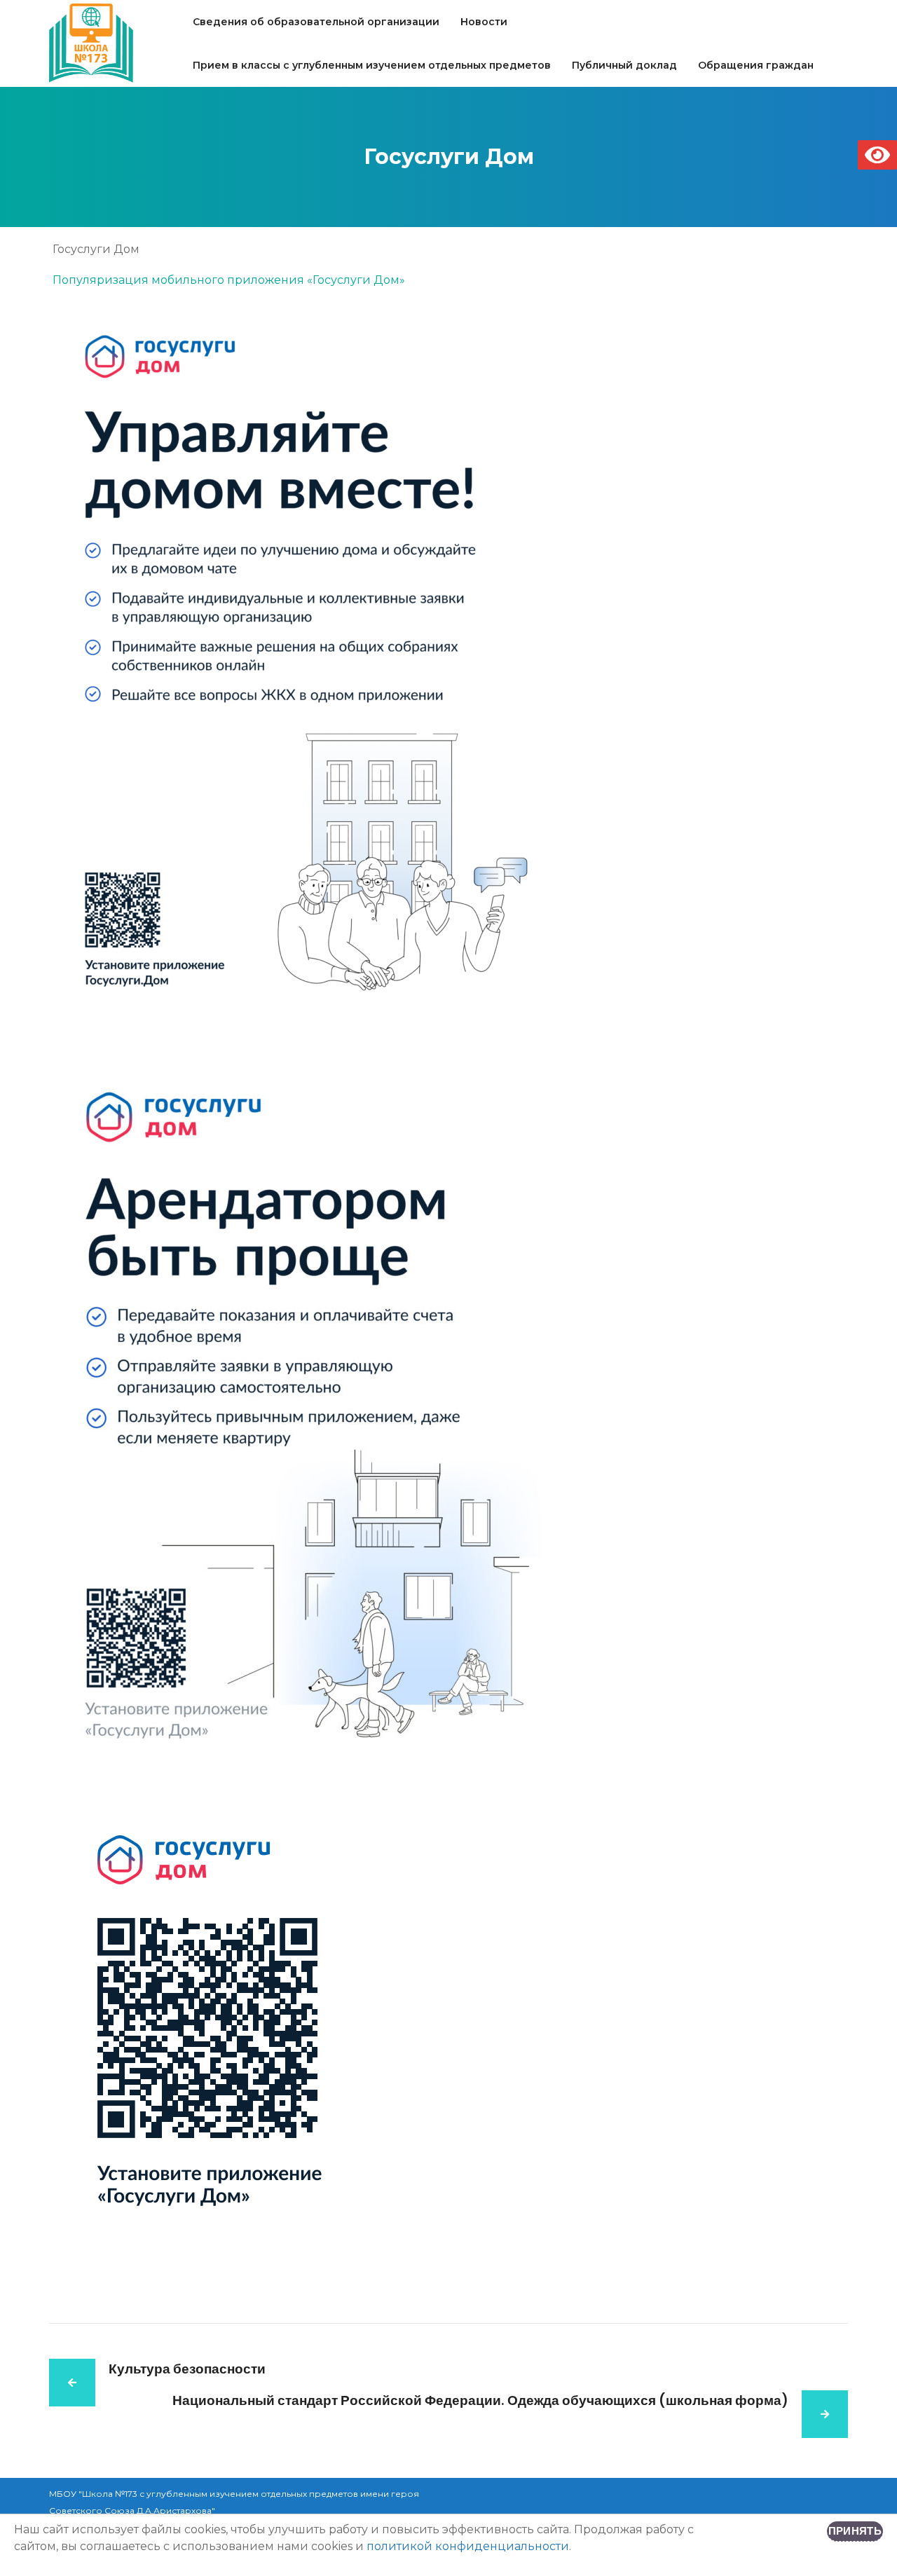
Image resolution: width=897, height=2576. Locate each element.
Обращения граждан (756, 65)
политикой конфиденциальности (468, 2546)
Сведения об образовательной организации (316, 22)
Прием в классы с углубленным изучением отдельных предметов (372, 65)
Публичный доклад (624, 65)
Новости (484, 22)
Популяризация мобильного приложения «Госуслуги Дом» (229, 280)
